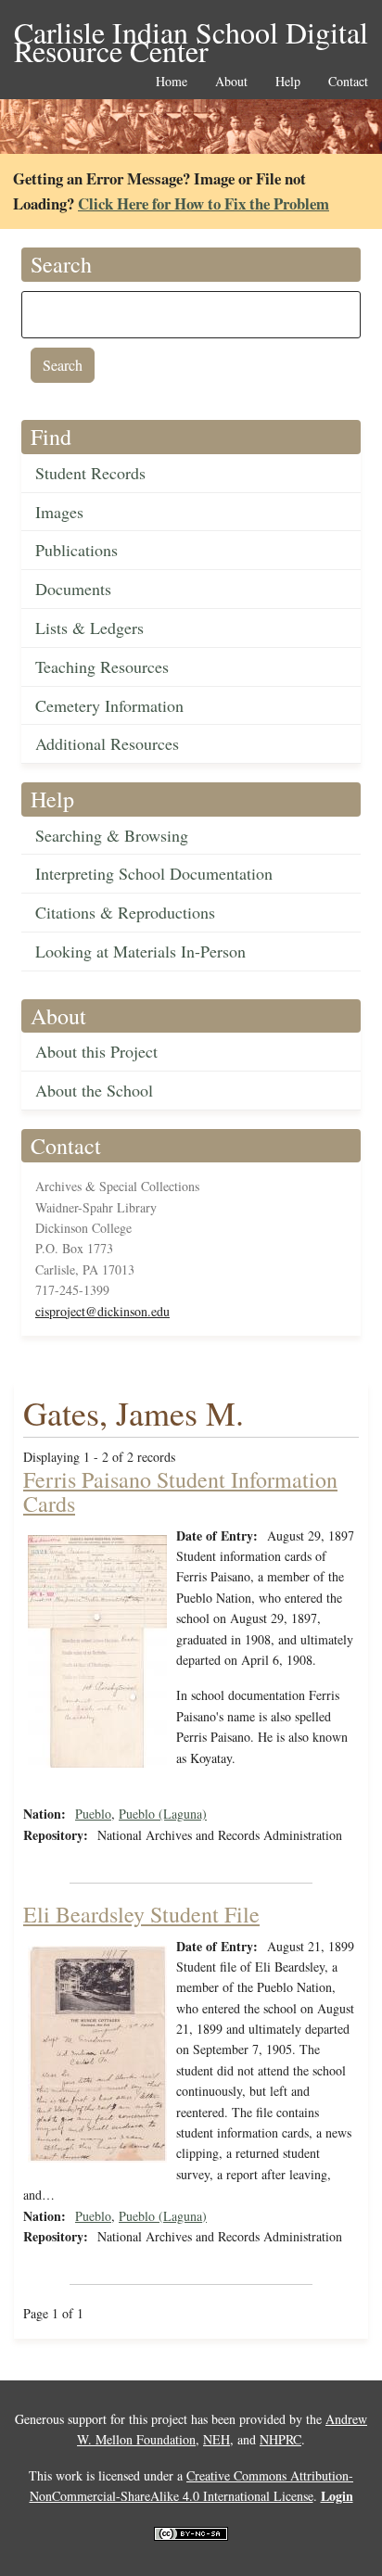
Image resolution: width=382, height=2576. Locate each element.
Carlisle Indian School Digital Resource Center (191, 34)
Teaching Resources (102, 666)
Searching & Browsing (112, 835)
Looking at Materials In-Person (140, 951)
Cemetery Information (109, 705)
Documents (73, 589)
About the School (94, 1090)
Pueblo (93, 1814)
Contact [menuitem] (348, 82)
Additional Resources (107, 743)
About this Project (96, 1051)
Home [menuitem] (172, 82)
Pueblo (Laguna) (163, 1814)
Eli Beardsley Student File (141, 1914)
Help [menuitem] (288, 82)
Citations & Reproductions (125, 912)
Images (59, 512)
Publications (76, 550)
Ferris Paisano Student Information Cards (180, 1491)
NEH (216, 2439)
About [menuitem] (231, 82)
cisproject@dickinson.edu (102, 1311)
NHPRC (280, 2439)
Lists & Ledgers (89, 628)
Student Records (90, 473)
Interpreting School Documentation (154, 873)
